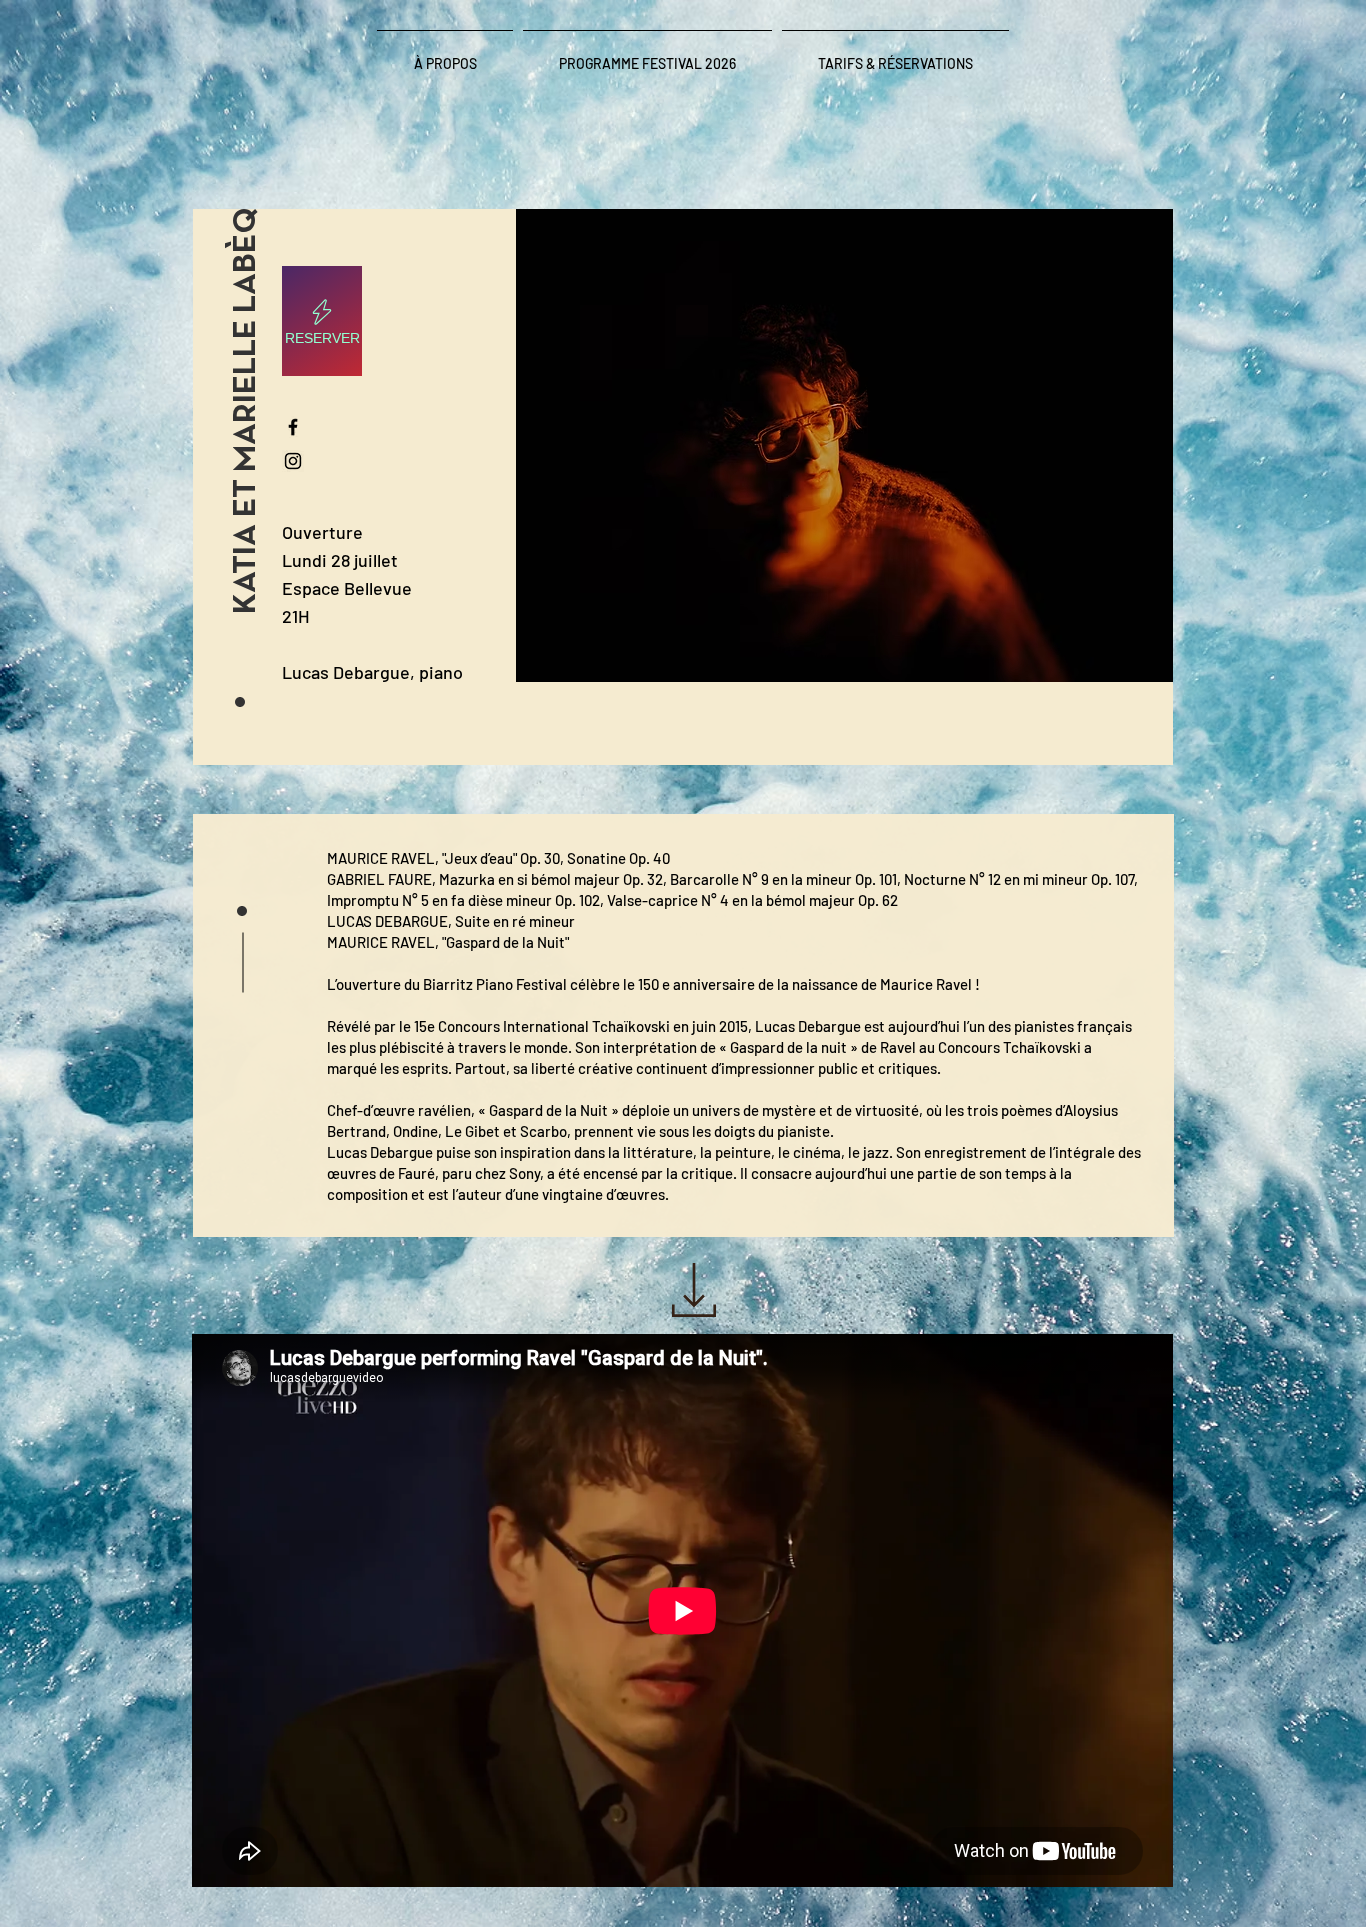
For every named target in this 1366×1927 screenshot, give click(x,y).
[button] (247, 417)
